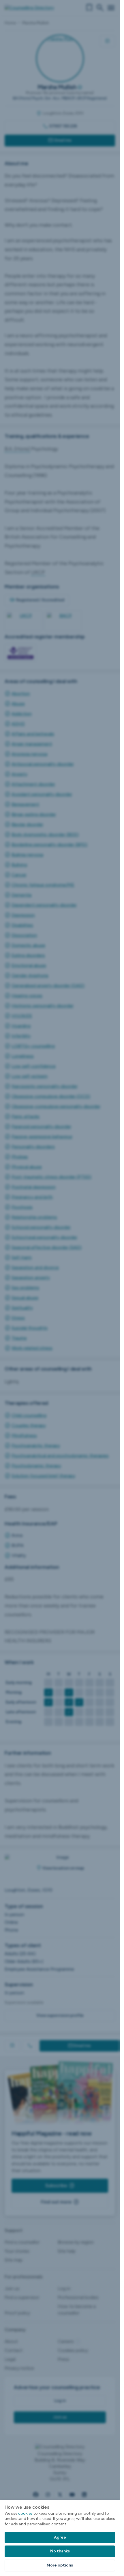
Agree (60, 2537)
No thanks (60, 2551)
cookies (25, 2513)
